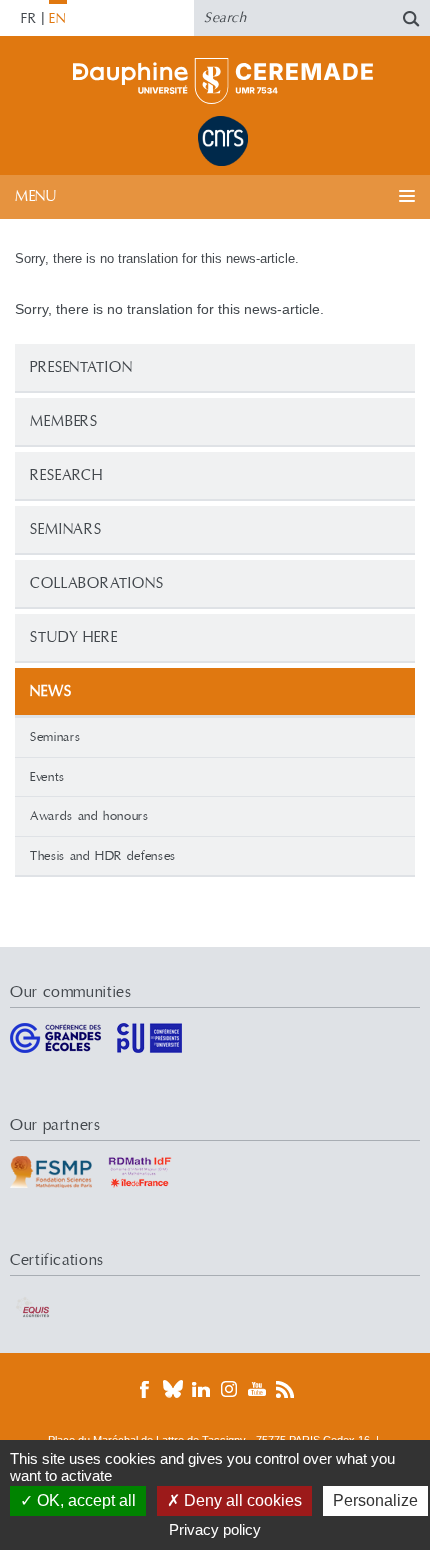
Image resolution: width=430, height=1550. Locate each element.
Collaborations (97, 583)
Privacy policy (215, 1529)
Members (64, 421)
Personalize (375, 1500)
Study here (74, 637)
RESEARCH (66, 475)
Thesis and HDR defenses (103, 856)
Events (47, 777)
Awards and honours (89, 816)
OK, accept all (84, 1500)
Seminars (66, 529)
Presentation (81, 367)
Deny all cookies (241, 1500)
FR (29, 19)
